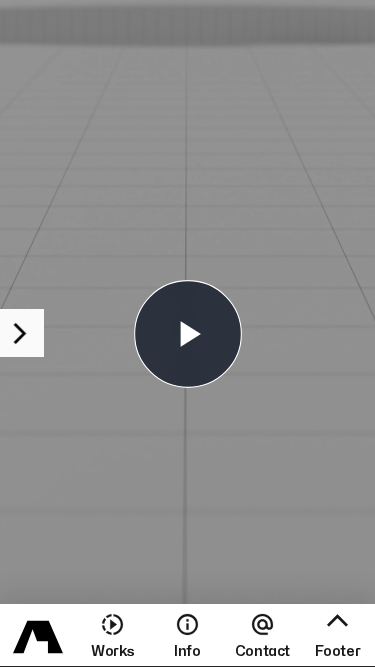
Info (187, 651)
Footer (338, 651)
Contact (262, 651)
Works (112, 651)
